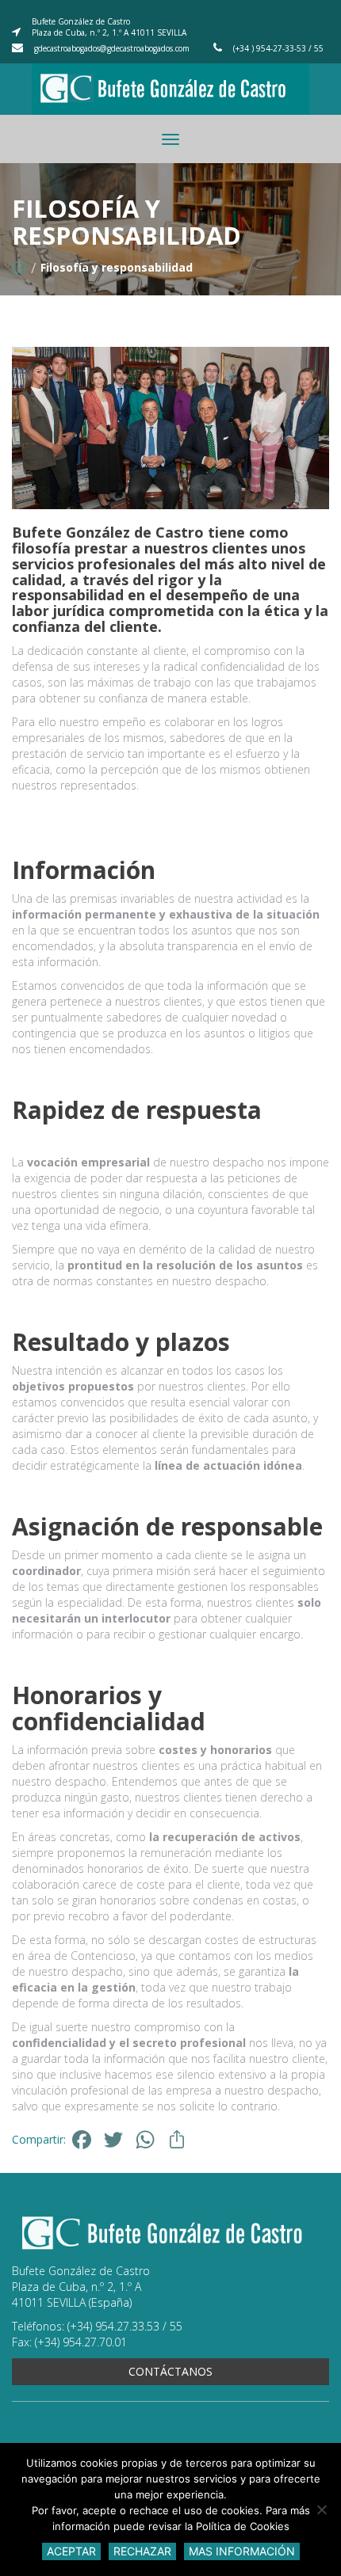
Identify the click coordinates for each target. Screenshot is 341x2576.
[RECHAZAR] (321, 2509)
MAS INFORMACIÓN (242, 2551)
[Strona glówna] (19, 267)
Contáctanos (170, 2371)
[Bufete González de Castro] (170, 93)
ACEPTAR (71, 2551)
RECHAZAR (142, 2551)
